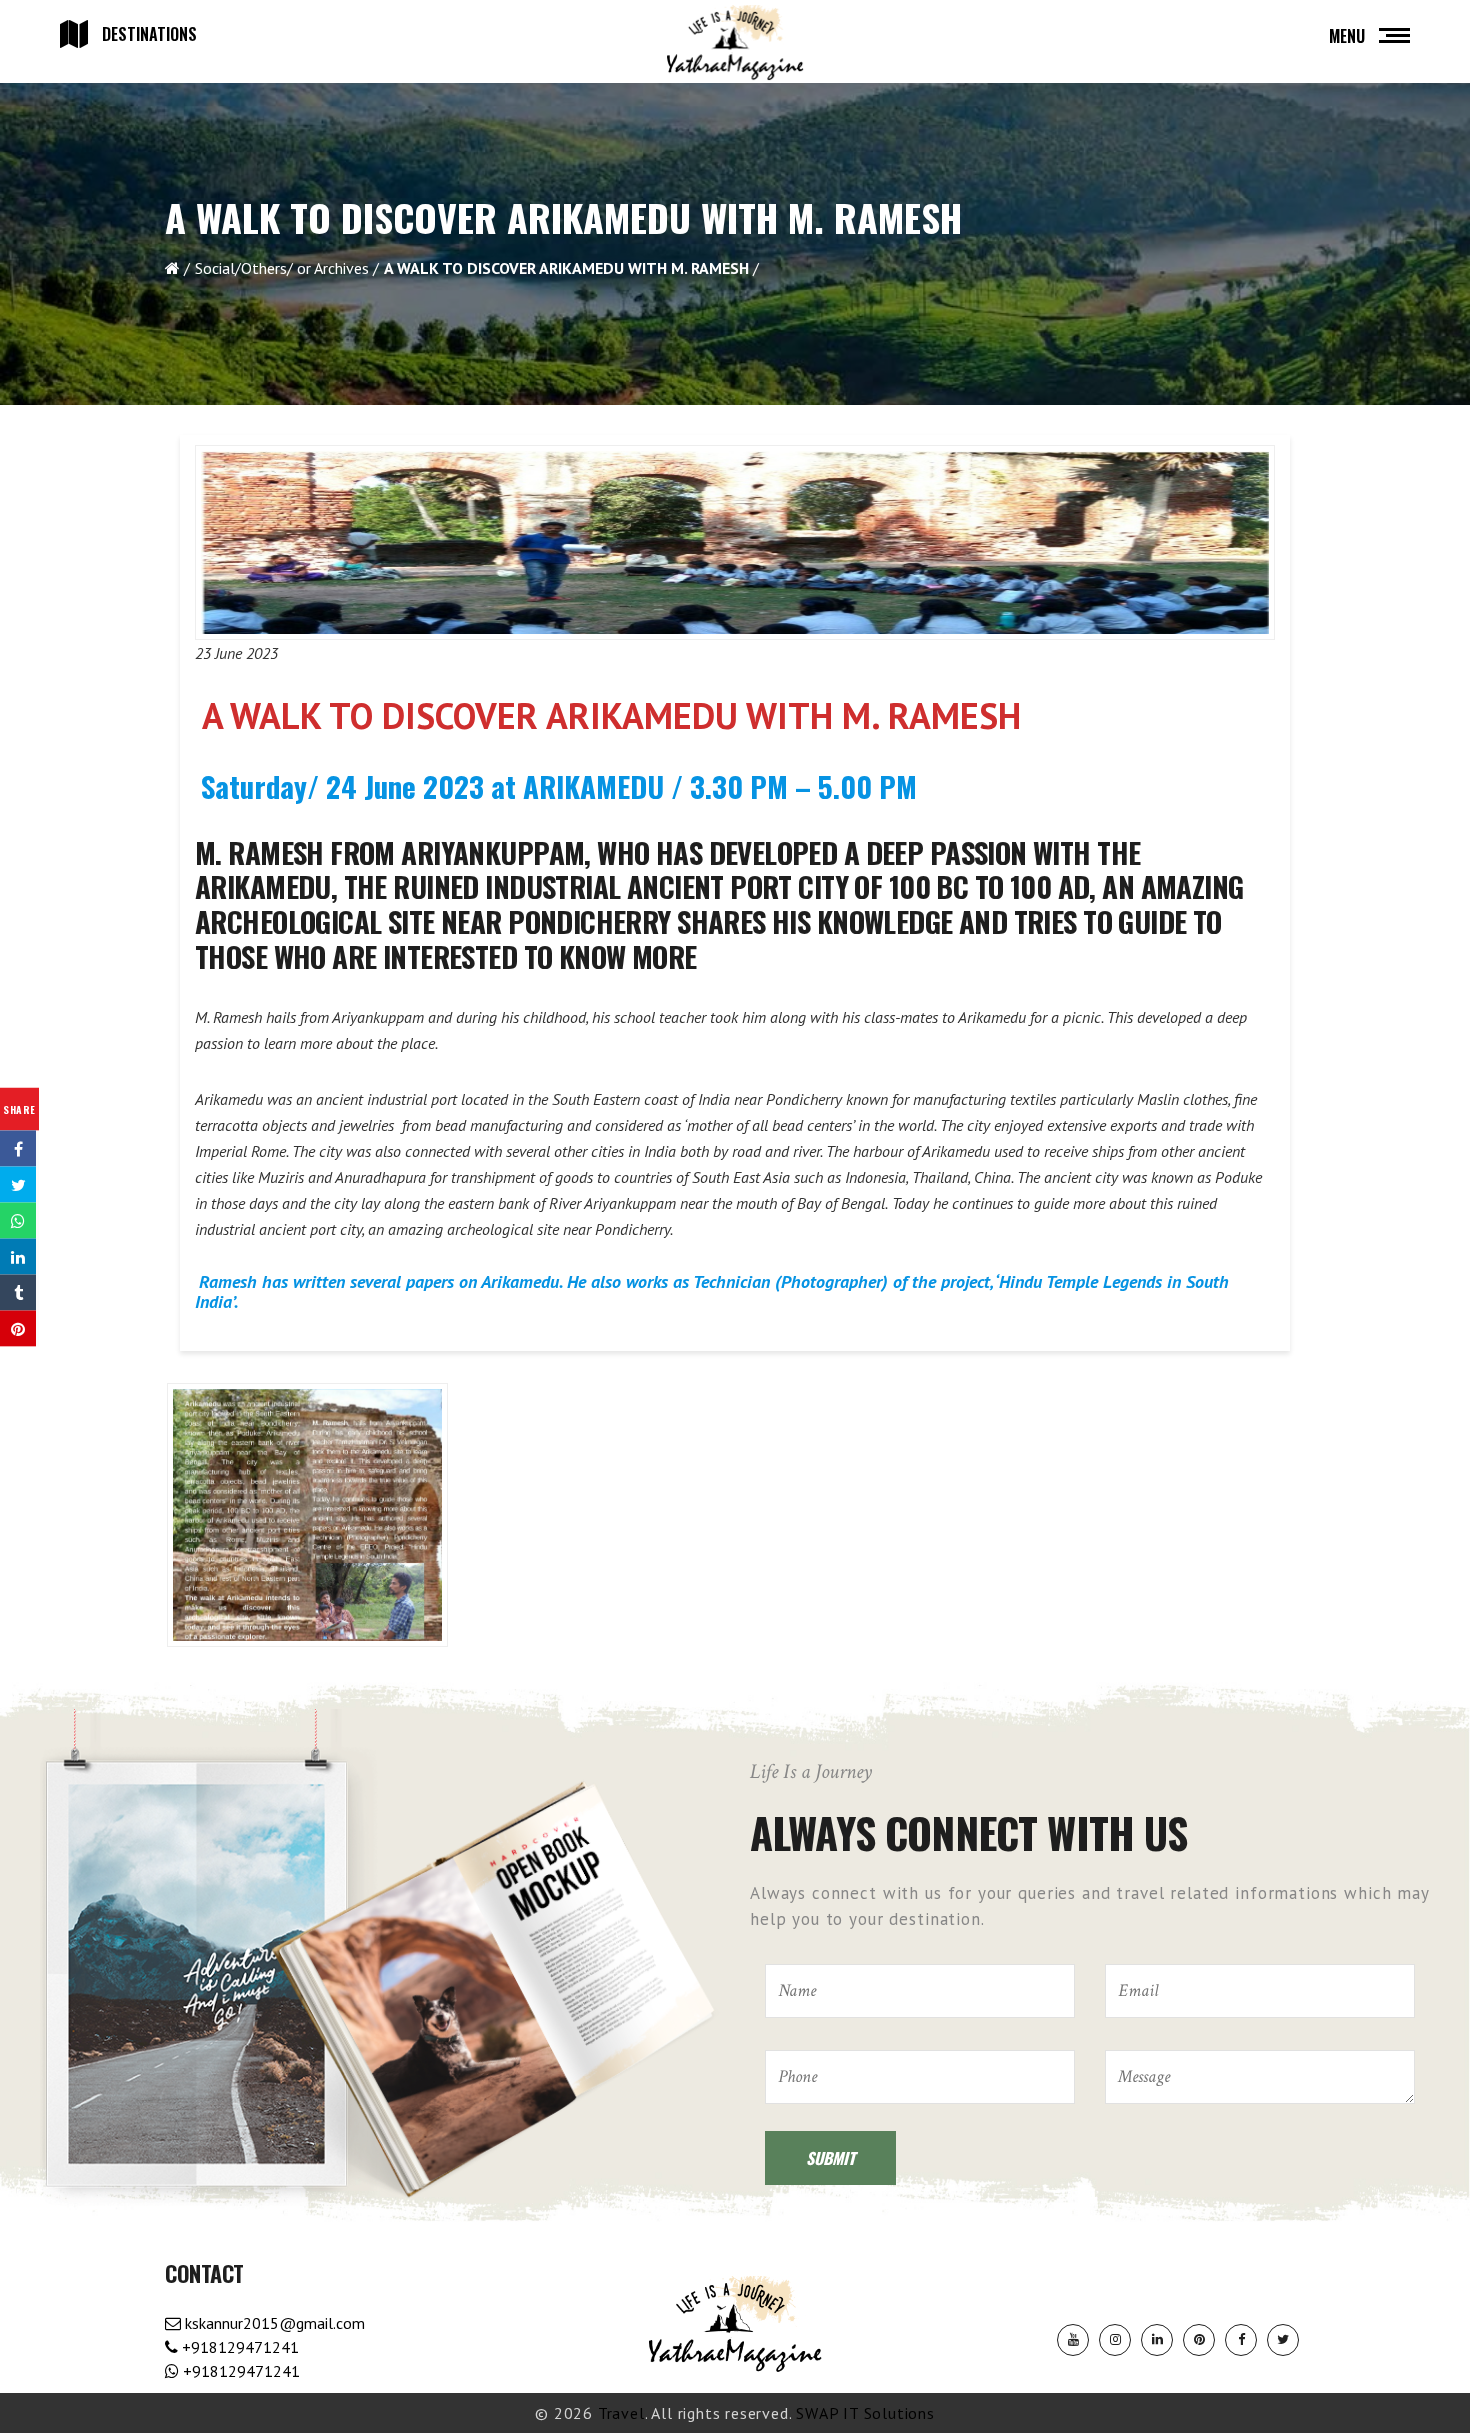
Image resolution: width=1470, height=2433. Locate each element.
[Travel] (735, 43)
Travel (621, 2413)
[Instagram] (1115, 2340)
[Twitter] (1283, 2340)
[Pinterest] (1199, 2340)
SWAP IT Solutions (865, 2413)
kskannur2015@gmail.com (273, 2323)
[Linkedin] (1157, 2340)
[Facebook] (1241, 2340)
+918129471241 (238, 2347)
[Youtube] (1073, 2340)
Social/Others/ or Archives (282, 268)
